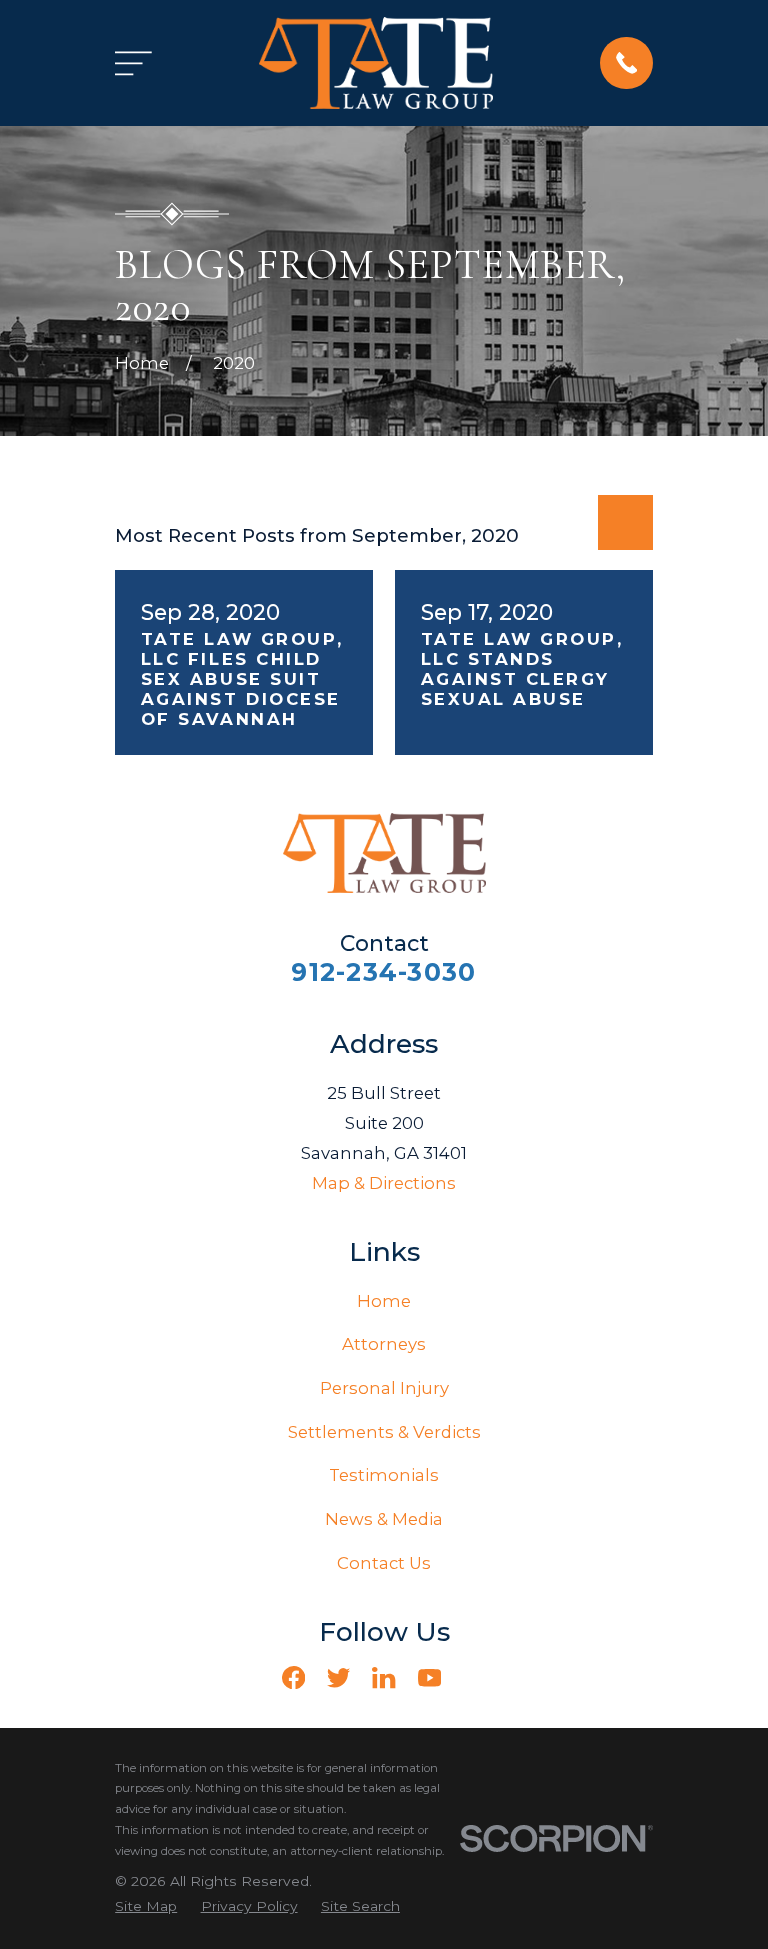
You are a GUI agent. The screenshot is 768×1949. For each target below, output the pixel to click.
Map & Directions (384, 1183)
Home (384, 1301)
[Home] (376, 63)
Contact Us (384, 1563)
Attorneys (384, 1344)
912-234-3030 (383, 972)
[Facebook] (293, 1677)
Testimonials (384, 1475)
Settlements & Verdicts (384, 1432)
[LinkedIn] (383, 1677)
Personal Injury (384, 1388)
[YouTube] (429, 1677)
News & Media (384, 1519)
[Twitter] (338, 1677)
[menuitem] (146, 1906)
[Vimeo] (474, 1677)
